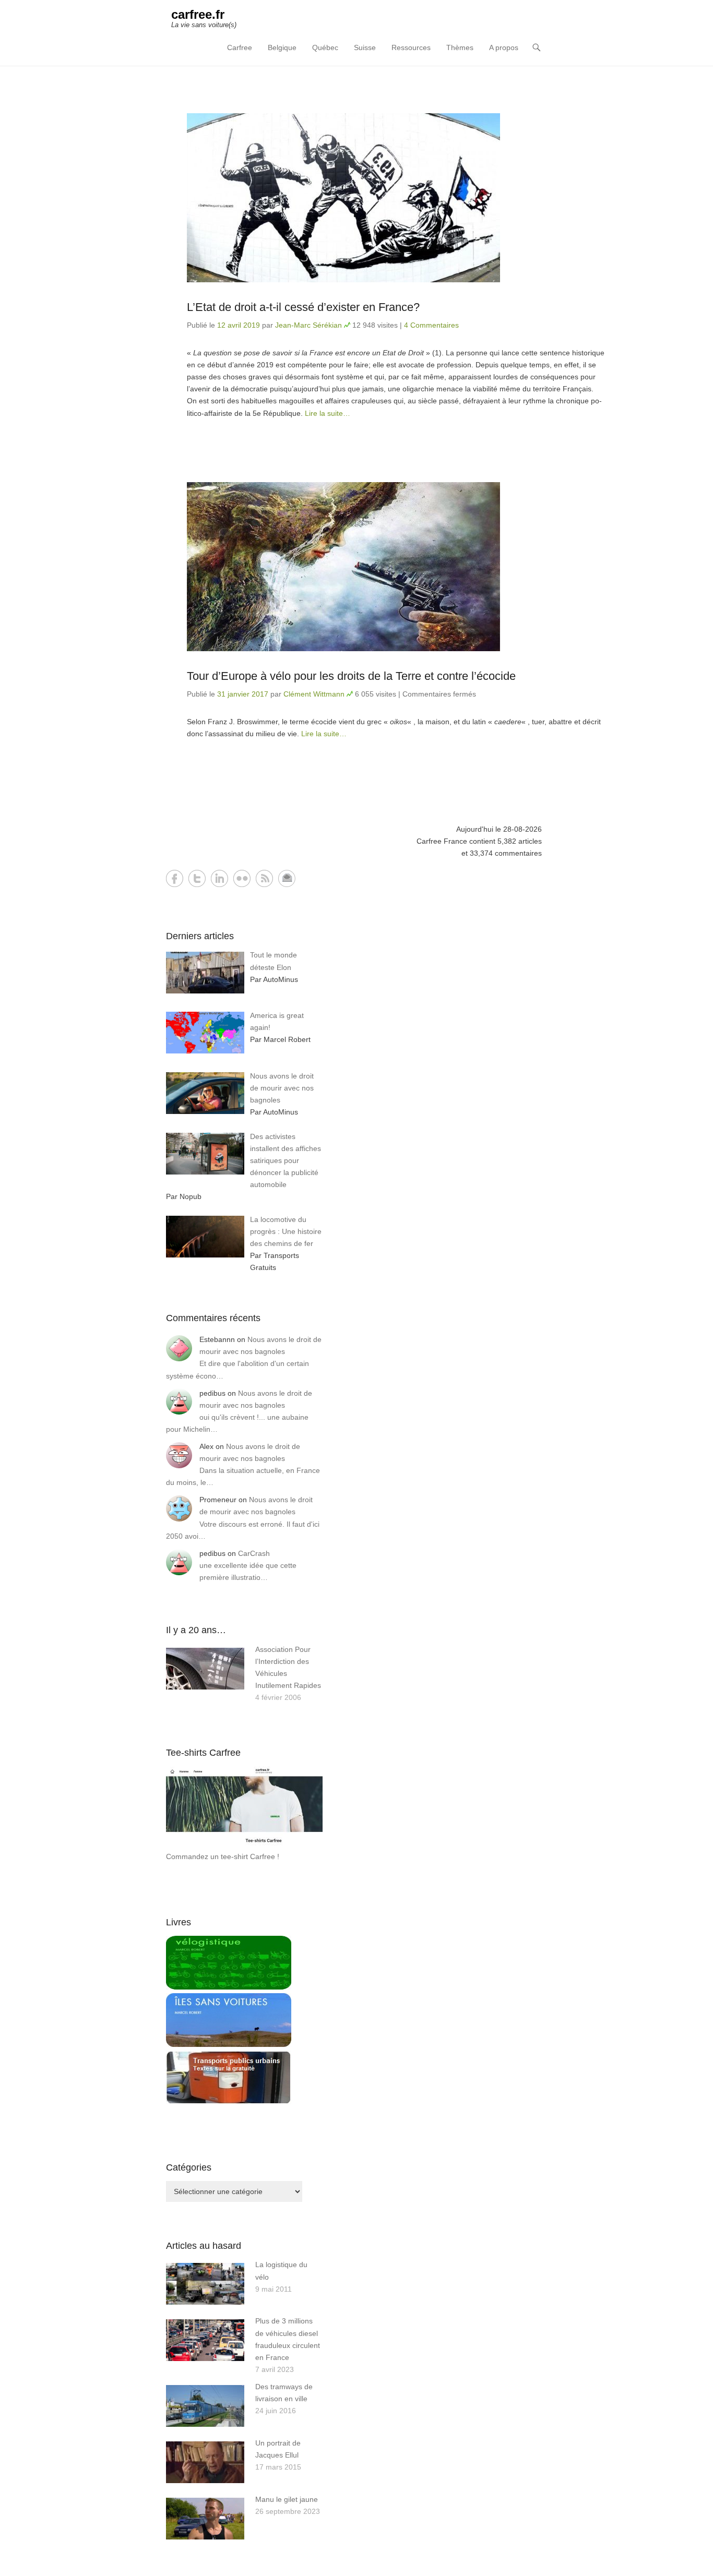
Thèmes (460, 47)
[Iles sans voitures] (229, 2044)
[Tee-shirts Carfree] (244, 1844)
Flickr (242, 878)
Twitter (197, 878)
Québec (325, 47)
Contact (287, 878)
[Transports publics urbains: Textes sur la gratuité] (229, 2102)
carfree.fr (198, 14)
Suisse (365, 47)
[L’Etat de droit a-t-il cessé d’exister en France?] (396, 198)
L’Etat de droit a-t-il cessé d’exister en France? (303, 307)
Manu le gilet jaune (287, 2499)
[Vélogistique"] (229, 1987)
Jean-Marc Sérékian (308, 325)
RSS (264, 878)
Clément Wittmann (314, 694)
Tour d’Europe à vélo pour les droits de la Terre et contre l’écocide (351, 676)
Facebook (175, 878)
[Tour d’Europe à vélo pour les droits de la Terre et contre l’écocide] (396, 567)
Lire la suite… (328, 413)
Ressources (411, 47)
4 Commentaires (431, 325)
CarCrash (254, 1553)
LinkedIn (219, 878)
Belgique (282, 47)
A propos (504, 47)
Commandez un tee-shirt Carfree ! (223, 1856)
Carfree (240, 47)
